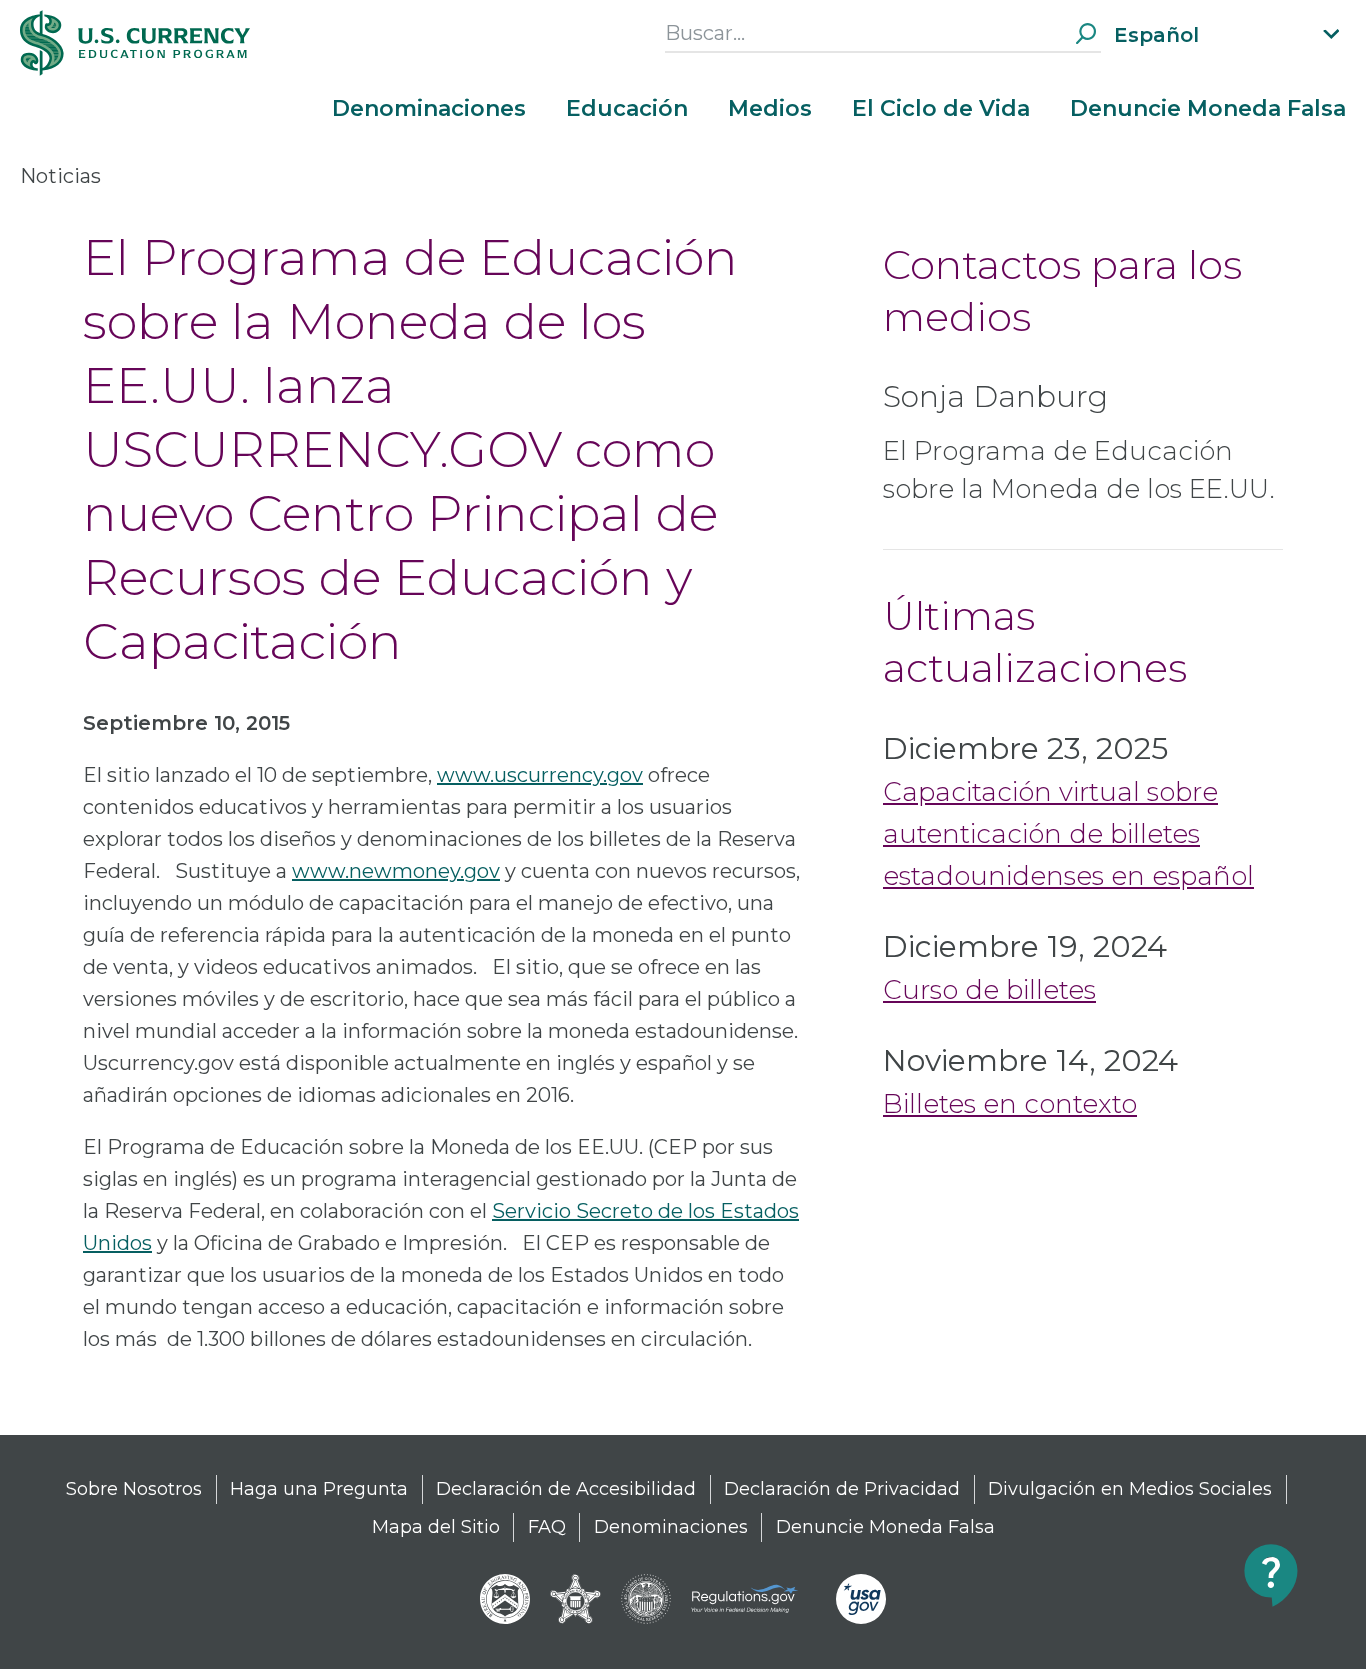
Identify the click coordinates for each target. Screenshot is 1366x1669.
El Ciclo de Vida (941, 109)
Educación (627, 109)
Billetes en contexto (1010, 1104)
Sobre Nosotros (134, 1489)
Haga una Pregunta (319, 1489)
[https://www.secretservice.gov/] (576, 1599)
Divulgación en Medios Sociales (1130, 1489)
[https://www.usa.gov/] (861, 1599)
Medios (770, 109)
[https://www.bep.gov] (505, 1599)
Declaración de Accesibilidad (566, 1489)
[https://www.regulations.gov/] (753, 1599)
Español (1156, 35)
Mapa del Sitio (436, 1527)
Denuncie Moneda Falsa (1208, 109)
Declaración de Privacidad (842, 1489)
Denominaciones (429, 109)
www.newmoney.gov (396, 871)
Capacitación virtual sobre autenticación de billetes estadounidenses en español (1068, 834)
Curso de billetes (989, 990)
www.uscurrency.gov (540, 775)
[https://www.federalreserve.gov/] (646, 1599)
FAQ (547, 1527)
